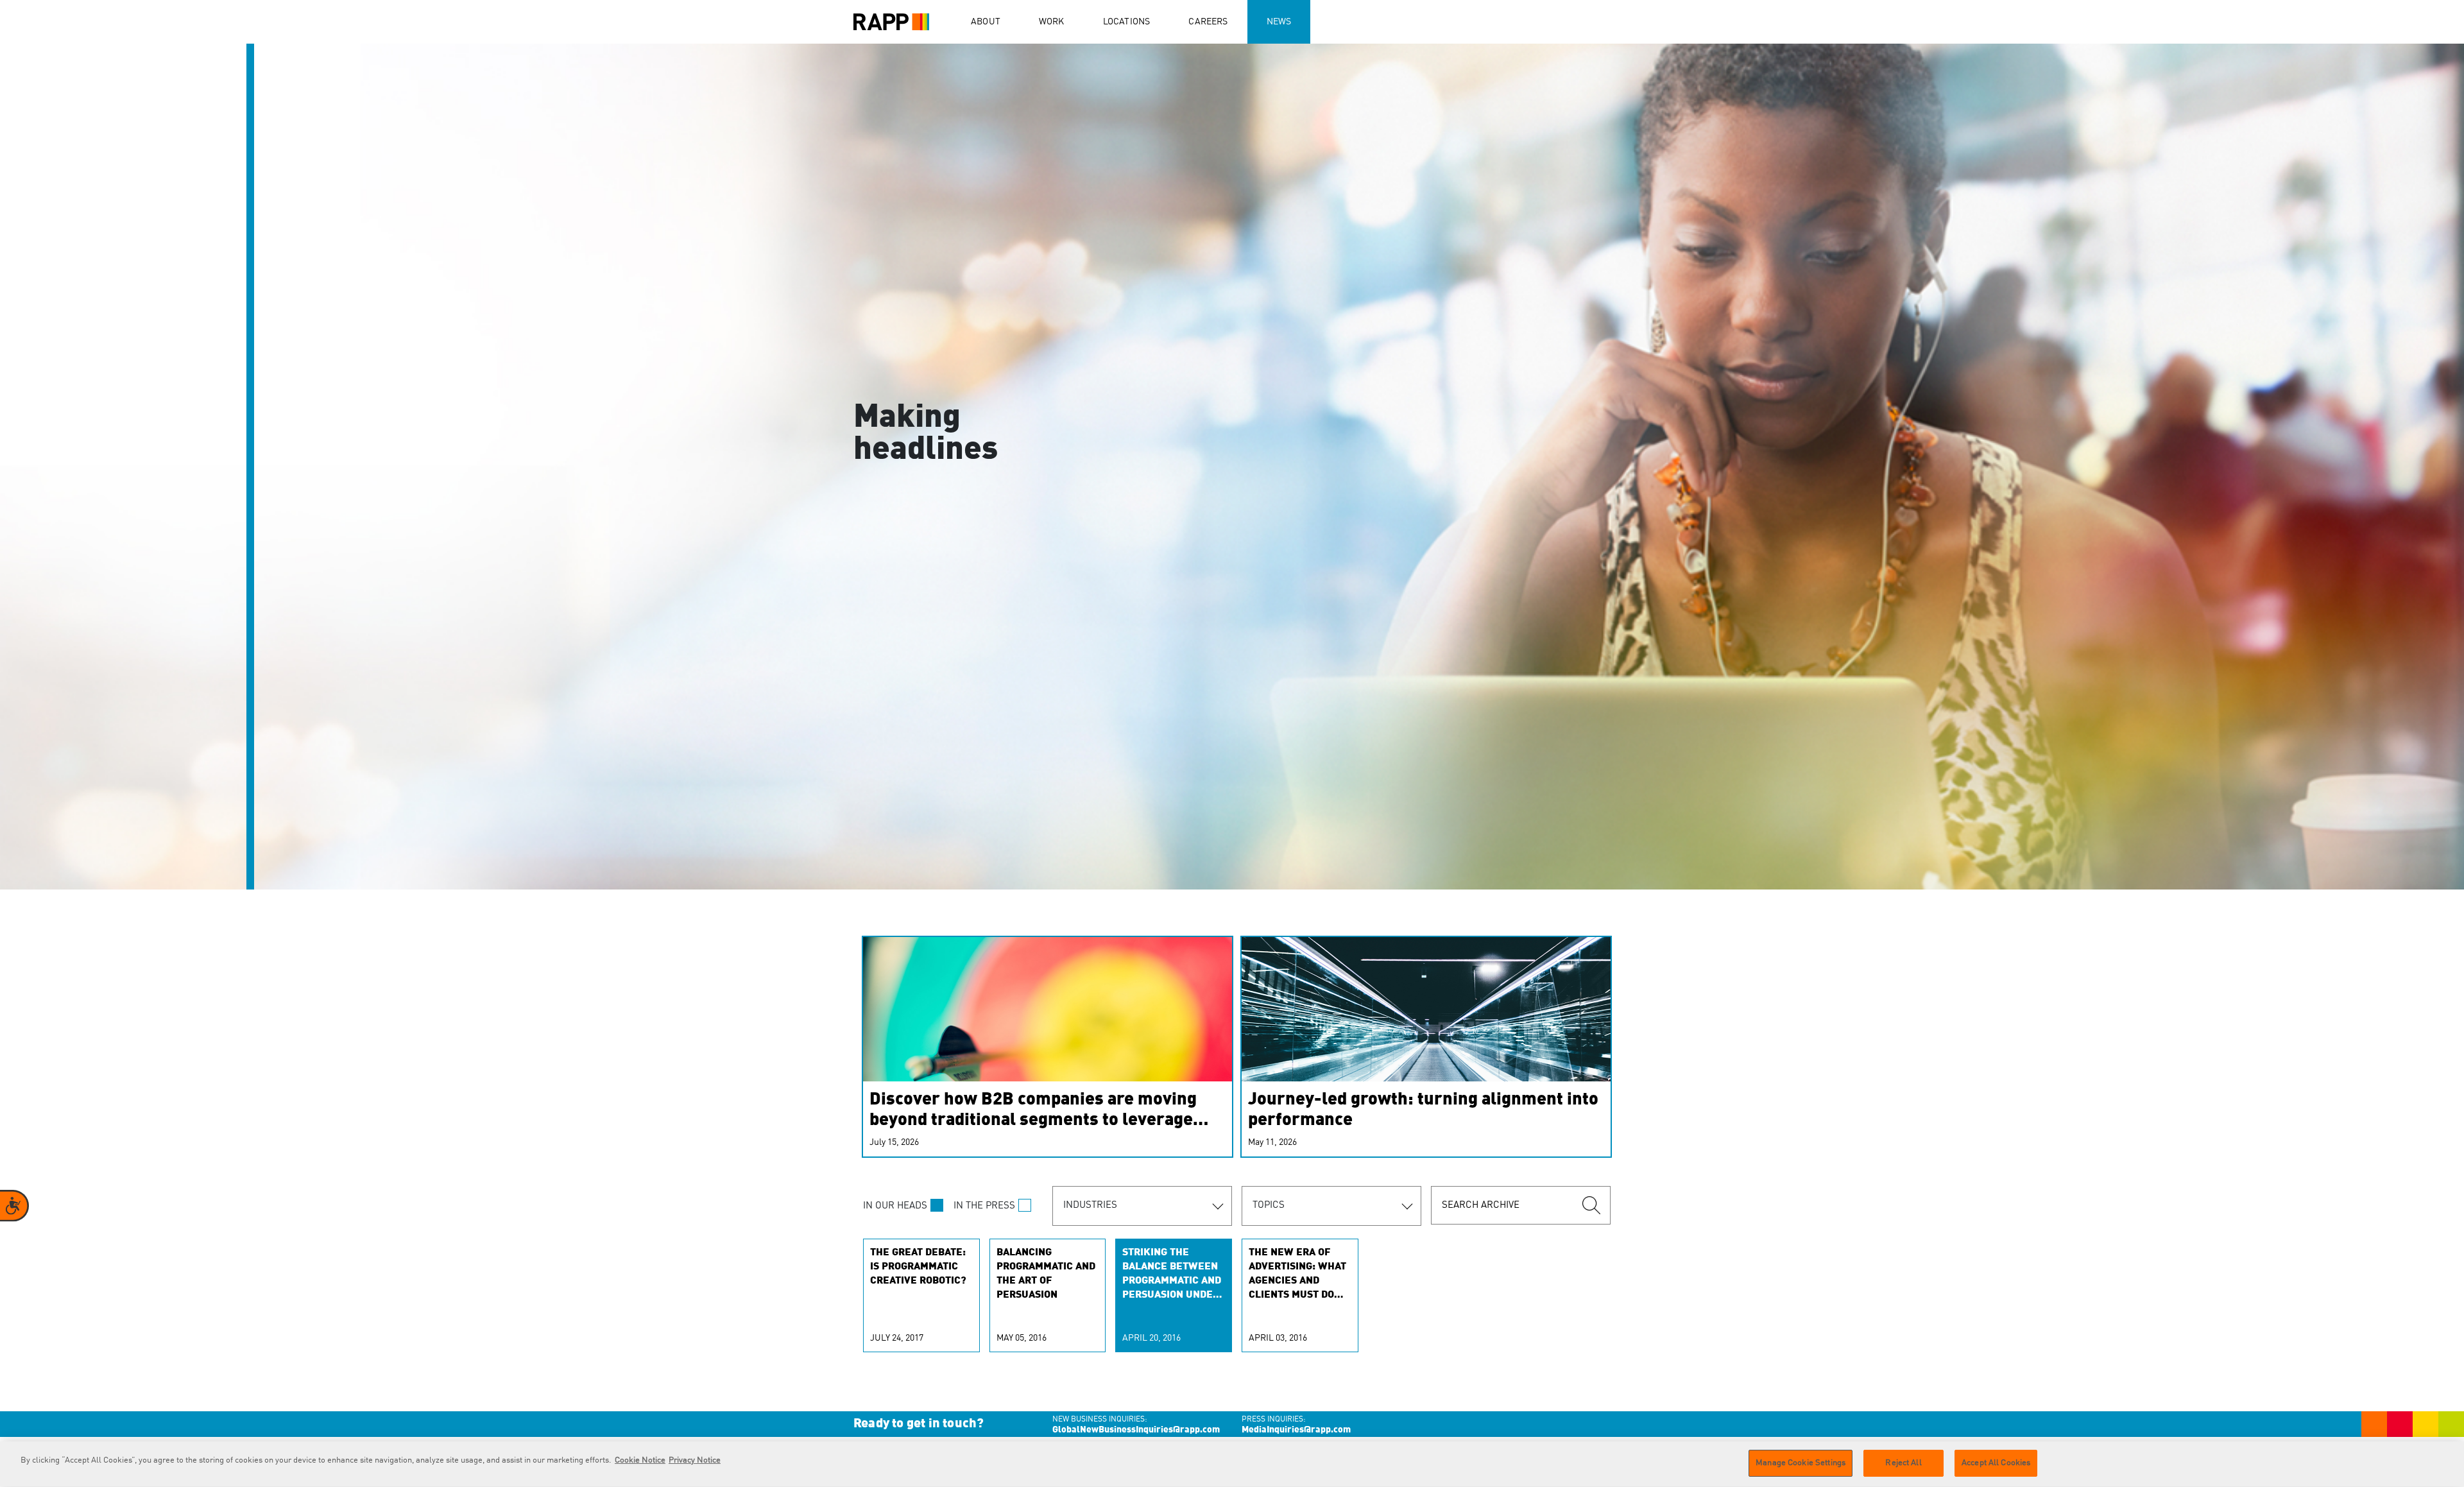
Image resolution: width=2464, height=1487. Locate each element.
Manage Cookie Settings (1801, 1463)
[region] (1232, 1464)
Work (1052, 22)
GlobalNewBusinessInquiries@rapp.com (1136, 1430)
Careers (1208, 22)
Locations (1127, 22)
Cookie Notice (640, 1460)
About (986, 22)
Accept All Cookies (1996, 1463)
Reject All (1903, 1463)
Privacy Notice (695, 1460)
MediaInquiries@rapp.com (1296, 1430)
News (1279, 22)
